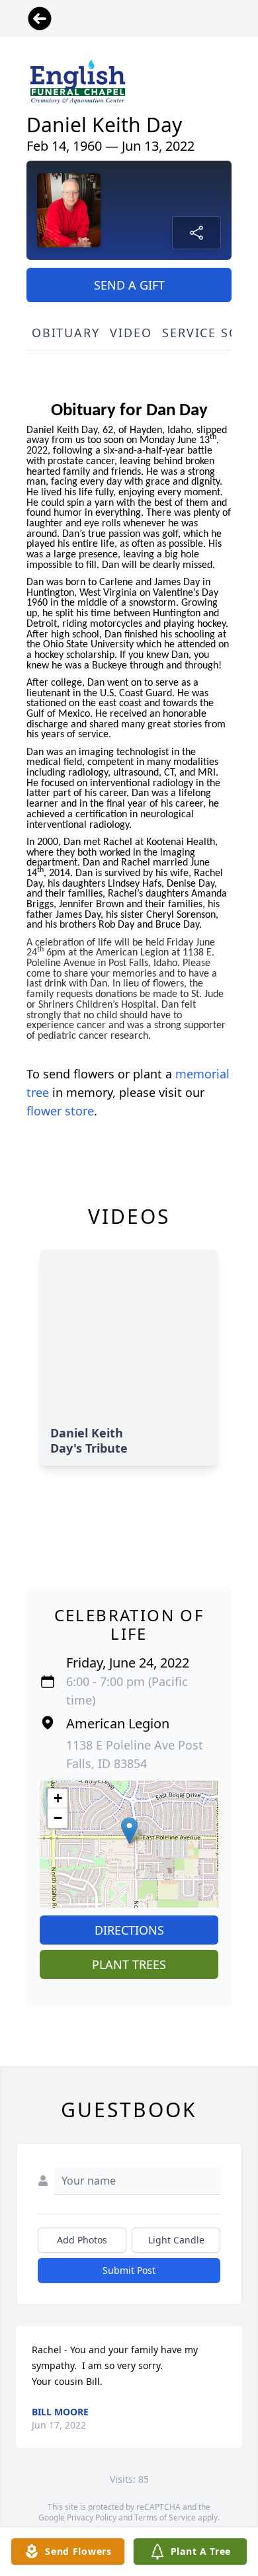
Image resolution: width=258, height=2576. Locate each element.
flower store (60, 1111)
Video (131, 333)
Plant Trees (129, 1964)
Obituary (65, 333)
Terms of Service (165, 2517)
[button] (129, 1831)
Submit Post (129, 2270)
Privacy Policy (92, 2517)
